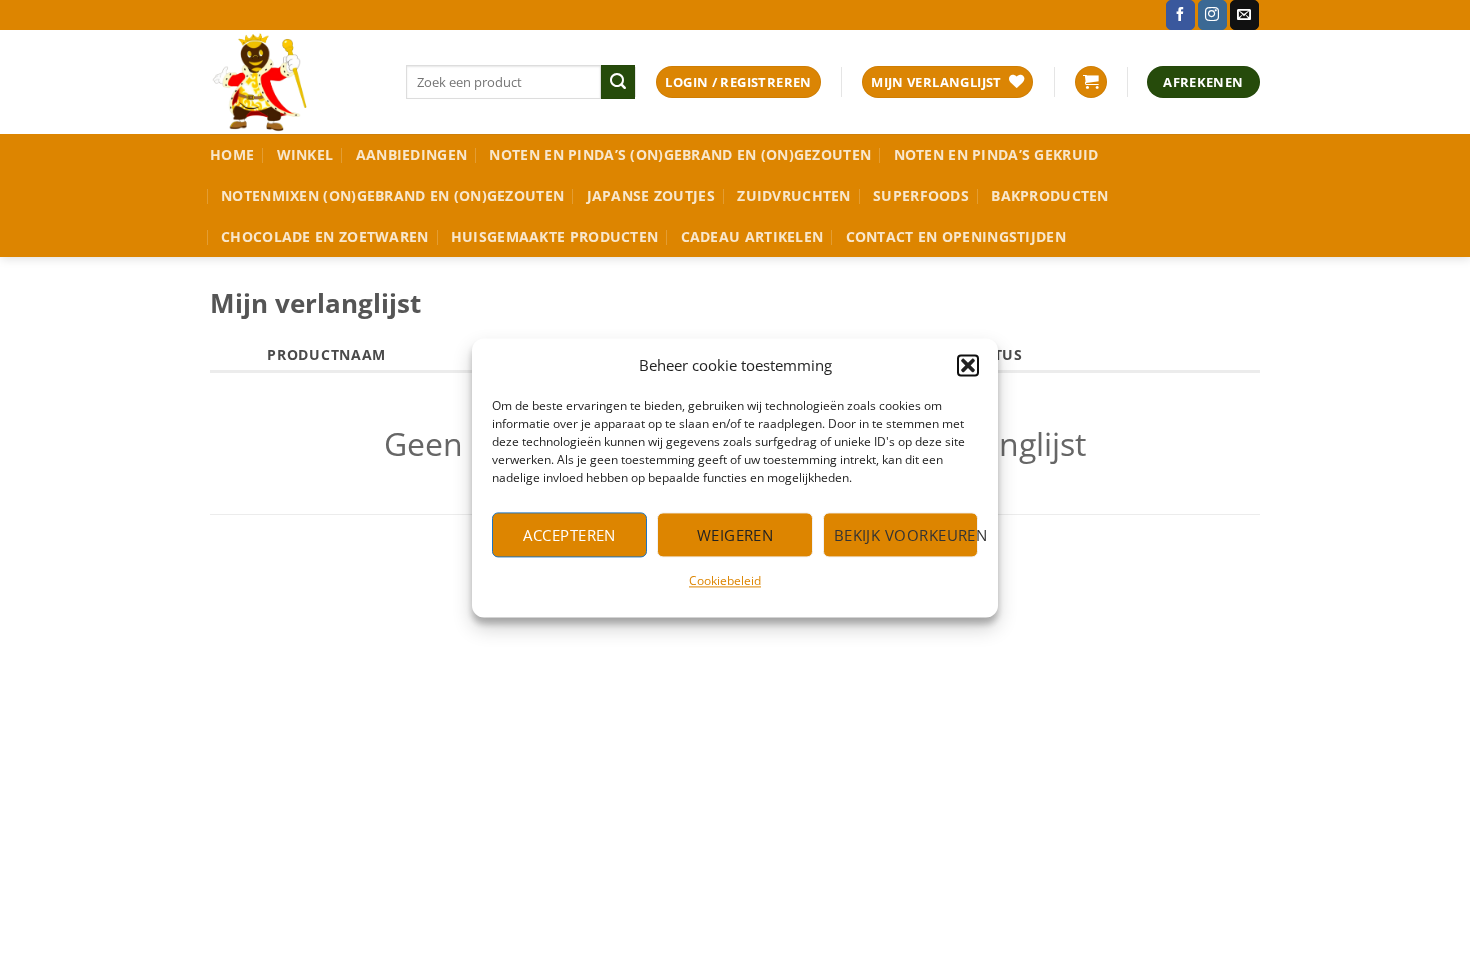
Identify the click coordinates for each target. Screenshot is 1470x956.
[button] (968, 365)
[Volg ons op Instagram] (1212, 15)
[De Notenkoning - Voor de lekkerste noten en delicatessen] (293, 82)
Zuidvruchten (793, 195)
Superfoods (921, 195)
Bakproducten (1049, 195)
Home (232, 154)
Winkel (305, 154)
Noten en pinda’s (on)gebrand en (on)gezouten (680, 154)
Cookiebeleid (725, 580)
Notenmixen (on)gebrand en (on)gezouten (392, 195)
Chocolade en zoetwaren (324, 236)
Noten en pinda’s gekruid (996, 154)
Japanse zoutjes (651, 195)
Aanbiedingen (411, 154)
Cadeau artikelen (752, 236)
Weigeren (735, 535)
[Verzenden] (618, 82)
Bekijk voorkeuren (906, 535)
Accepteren (569, 535)
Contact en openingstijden (956, 236)
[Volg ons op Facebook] (1180, 15)
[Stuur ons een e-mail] (1244, 15)
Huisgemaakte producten (554, 236)
